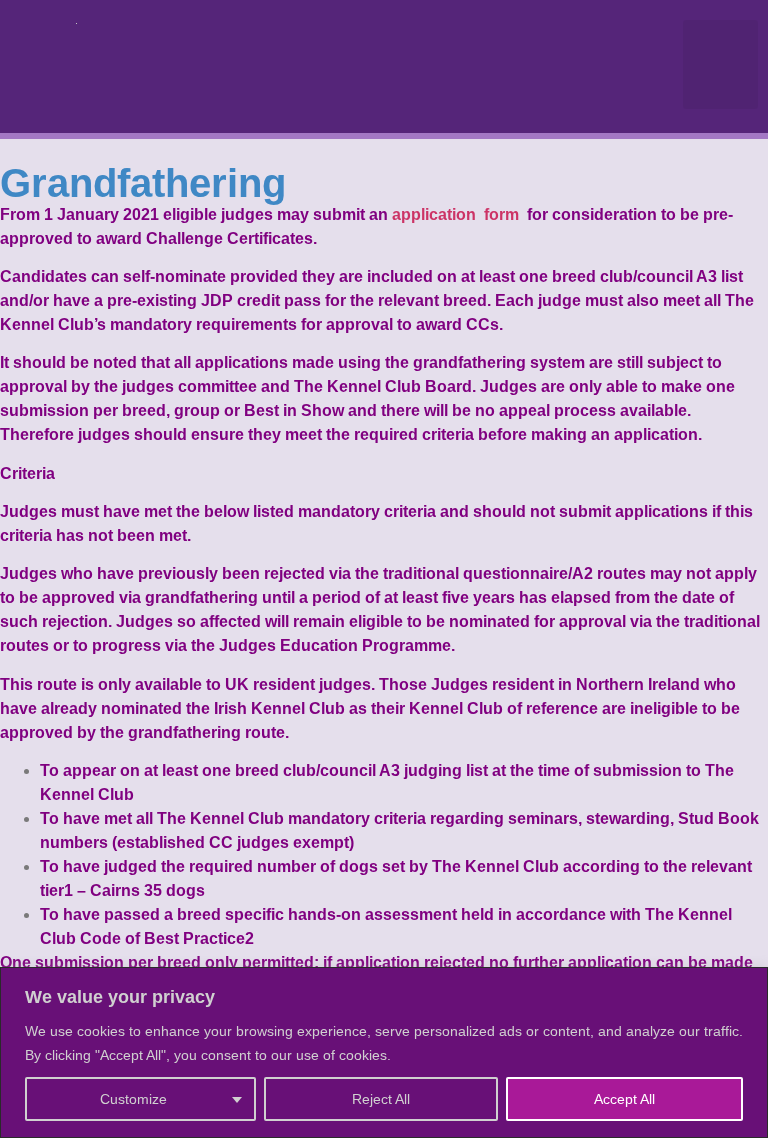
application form (457, 214)
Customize (133, 1099)
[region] (384, 1052)
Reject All (381, 1099)
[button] (721, 64)
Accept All (624, 1099)
